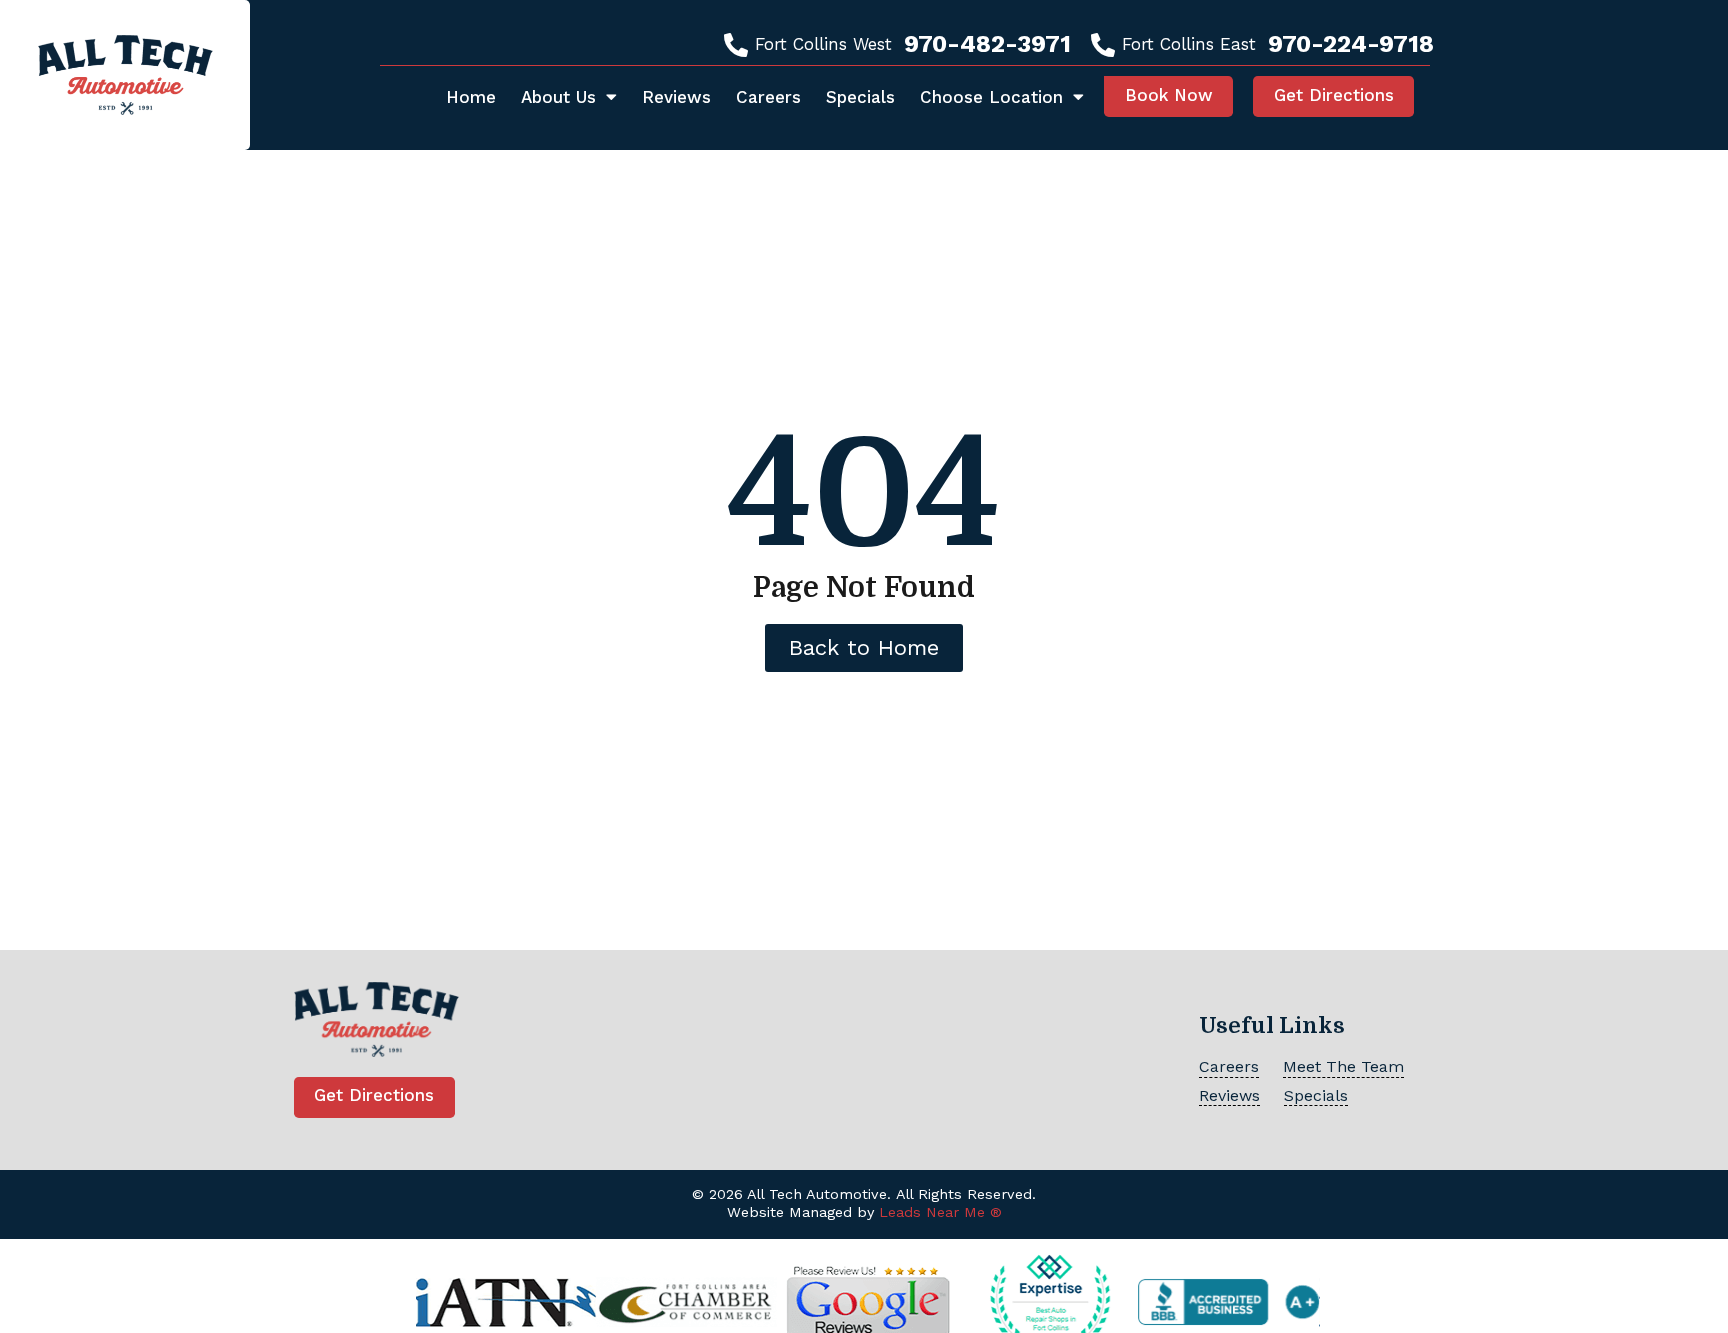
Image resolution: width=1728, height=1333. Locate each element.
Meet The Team (1343, 1066)
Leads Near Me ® (940, 1212)
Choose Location (991, 97)
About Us (558, 97)
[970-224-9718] (1103, 45)
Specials (860, 97)
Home (471, 97)
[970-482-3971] (736, 45)
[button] (1168, 96)
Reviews (676, 97)
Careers (768, 97)
